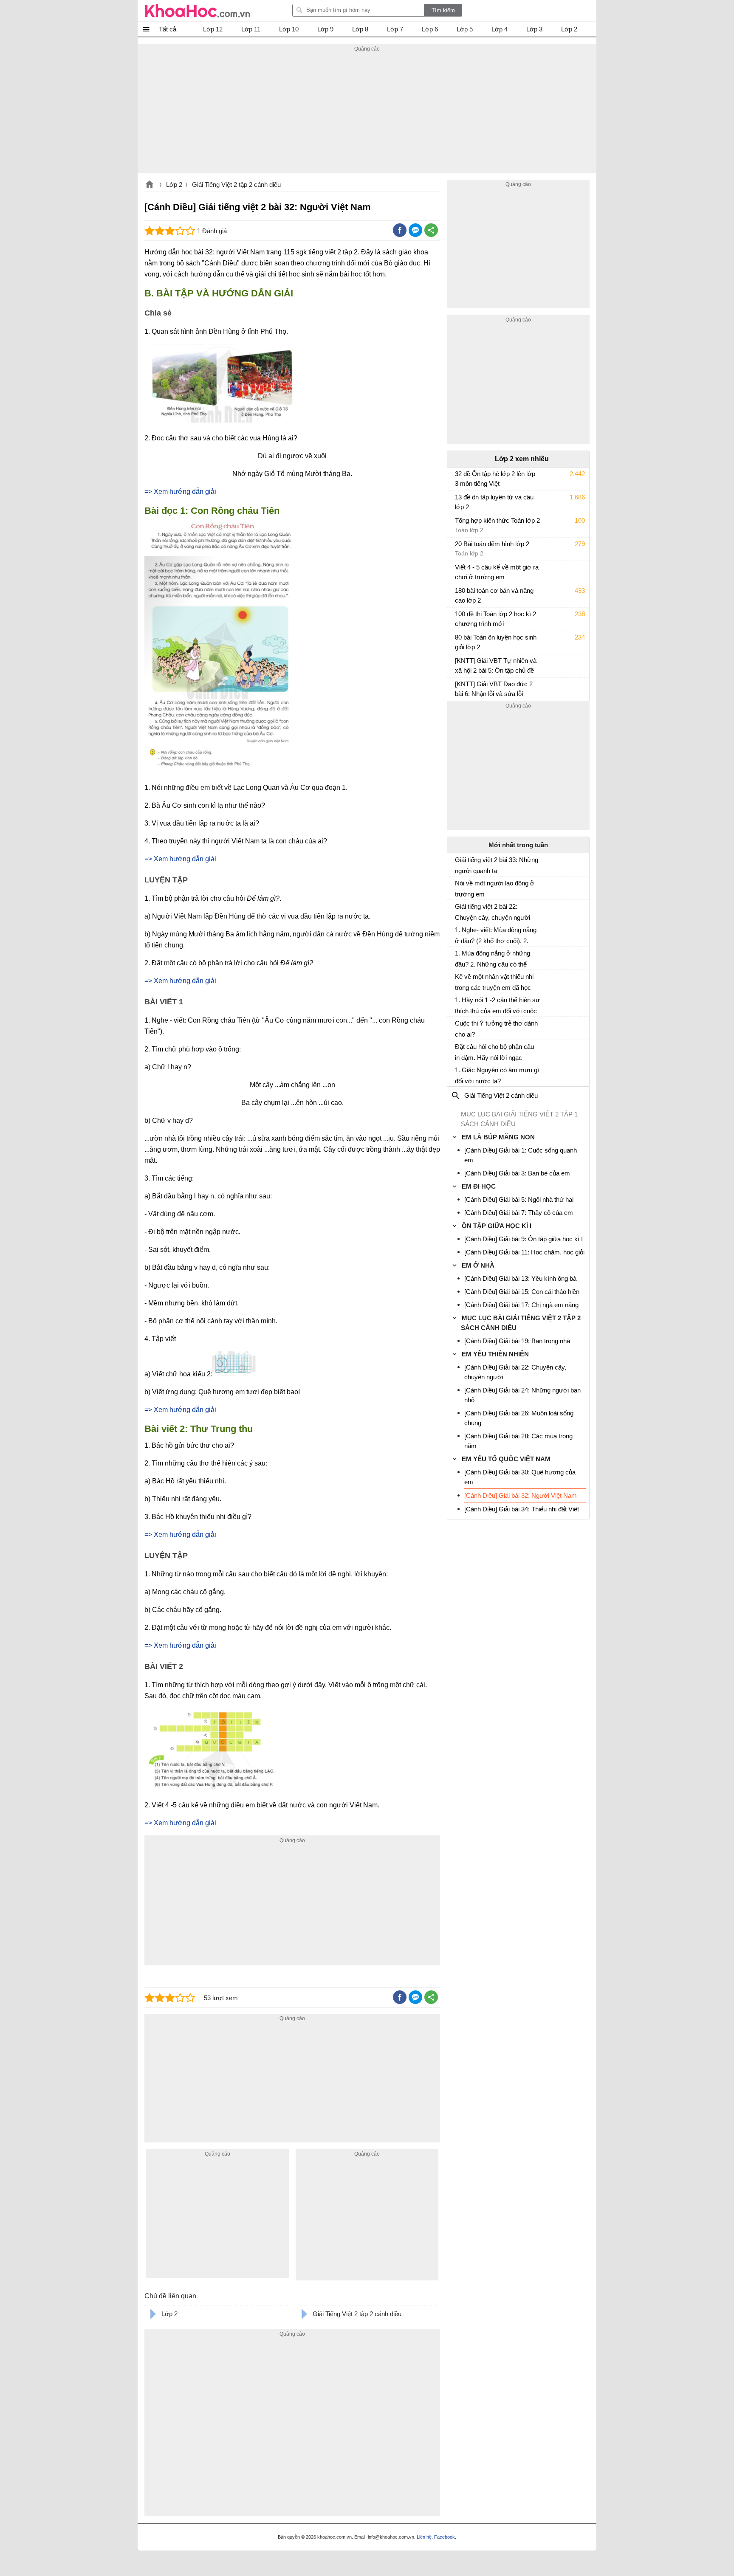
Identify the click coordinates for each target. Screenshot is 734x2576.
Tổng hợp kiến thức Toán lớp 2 (497, 520)
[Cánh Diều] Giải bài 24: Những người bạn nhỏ (522, 1395)
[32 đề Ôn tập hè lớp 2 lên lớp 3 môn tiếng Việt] (458, 478)
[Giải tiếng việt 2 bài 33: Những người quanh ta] (458, 863)
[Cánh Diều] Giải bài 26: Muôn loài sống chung (519, 1418)
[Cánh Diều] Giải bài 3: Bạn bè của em (517, 1173)
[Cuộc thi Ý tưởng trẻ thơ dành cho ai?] (458, 1027)
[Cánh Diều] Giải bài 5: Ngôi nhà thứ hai (519, 1199)
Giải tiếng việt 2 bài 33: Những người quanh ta (497, 865)
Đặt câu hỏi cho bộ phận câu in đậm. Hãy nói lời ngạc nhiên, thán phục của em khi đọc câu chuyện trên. (494, 1052)
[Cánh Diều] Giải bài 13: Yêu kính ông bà (520, 1278)
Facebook (445, 2537)
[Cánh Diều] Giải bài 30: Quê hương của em (520, 1477)
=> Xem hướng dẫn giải (180, 492)
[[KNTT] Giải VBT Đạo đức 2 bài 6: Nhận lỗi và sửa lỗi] (458, 688)
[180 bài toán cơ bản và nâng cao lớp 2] (458, 595)
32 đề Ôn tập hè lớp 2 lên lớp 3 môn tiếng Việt (495, 479)
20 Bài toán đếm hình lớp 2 (492, 544)
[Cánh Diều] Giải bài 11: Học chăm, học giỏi (524, 1252)
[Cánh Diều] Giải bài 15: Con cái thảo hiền (522, 1292)
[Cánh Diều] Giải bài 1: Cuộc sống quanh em (521, 1155)
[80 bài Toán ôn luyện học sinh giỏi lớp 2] (458, 641)
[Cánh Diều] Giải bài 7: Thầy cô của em (519, 1213)
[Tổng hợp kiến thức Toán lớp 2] (458, 524)
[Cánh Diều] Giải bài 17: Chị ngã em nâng (521, 1305)
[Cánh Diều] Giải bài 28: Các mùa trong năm (518, 1441)
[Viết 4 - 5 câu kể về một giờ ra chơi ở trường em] (458, 571)
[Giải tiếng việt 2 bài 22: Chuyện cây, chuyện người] (458, 910)
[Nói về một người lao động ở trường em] (458, 887)
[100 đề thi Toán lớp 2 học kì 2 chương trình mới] (458, 618)
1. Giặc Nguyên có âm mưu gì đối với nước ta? (497, 1075)
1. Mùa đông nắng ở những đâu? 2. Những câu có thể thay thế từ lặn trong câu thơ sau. (494, 959)
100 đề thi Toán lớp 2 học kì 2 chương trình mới (495, 619)
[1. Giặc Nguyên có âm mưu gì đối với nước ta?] (458, 1074)
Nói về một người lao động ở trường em (495, 889)
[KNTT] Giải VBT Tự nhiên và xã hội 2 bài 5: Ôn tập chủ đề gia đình (496, 667)
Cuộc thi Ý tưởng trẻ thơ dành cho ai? (496, 1029)
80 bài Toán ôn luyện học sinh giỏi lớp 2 (496, 642)
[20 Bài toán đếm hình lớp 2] (458, 548)
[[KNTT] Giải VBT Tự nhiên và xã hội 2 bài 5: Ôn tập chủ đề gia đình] (458, 665)
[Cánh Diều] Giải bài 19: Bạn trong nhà (517, 1341)
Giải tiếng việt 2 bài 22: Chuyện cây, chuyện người (493, 912)
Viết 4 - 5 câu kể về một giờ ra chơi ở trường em (497, 572)
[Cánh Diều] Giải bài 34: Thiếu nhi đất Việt (522, 1509)
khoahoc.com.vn (150, 185)
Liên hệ (424, 2537)
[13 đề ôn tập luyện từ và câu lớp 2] (458, 501)
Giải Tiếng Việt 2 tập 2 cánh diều (236, 185)
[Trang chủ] (198, 11)
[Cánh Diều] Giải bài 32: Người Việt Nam (521, 1495)
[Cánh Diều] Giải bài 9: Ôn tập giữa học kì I (524, 1239)
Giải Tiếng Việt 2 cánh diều (501, 1095)
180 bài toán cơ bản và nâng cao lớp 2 (494, 595)
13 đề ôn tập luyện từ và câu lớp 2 (494, 502)
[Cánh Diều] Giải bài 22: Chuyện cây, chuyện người (515, 1372)
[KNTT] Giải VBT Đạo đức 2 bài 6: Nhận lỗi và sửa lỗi (494, 689)
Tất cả (168, 29)
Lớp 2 (174, 185)
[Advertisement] (367, 113)
